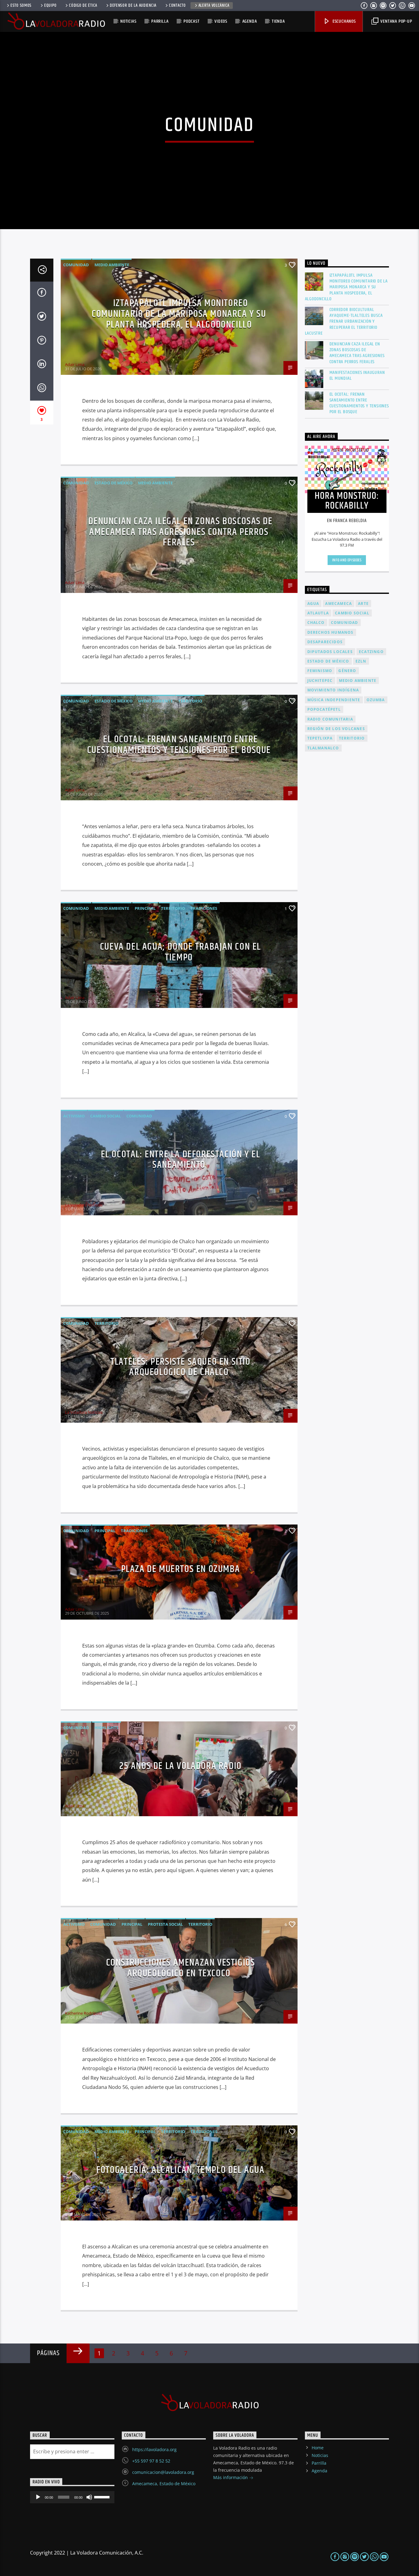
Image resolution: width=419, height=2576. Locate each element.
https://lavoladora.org (154, 2449)
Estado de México (113, 483)
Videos (221, 21)
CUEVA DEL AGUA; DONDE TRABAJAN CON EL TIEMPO (181, 952)
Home (318, 2448)
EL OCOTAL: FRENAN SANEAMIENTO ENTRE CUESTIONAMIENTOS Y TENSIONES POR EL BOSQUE (179, 745)
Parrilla (160, 21)
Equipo (50, 6)
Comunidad (76, 265)
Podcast (192, 21)
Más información (231, 2477)
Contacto (177, 6)
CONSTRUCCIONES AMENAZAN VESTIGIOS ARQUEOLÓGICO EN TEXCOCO (181, 1968)
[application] (72, 2497)
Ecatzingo (371, 652)
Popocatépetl (324, 709)
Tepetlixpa (320, 738)
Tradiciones (204, 908)
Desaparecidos (325, 642)
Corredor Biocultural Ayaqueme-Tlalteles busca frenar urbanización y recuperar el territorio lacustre (344, 321)
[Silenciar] (89, 2497)
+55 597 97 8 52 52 (151, 2461)
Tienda (278, 21)
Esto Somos (21, 6)
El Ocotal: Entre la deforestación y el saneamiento (181, 1160)
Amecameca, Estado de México (164, 2484)
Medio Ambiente (112, 265)
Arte (363, 604)
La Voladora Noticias (84, 1205)
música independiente (334, 700)
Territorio (190, 701)
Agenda (250, 21)
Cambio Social (106, 1116)
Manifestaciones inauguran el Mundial (357, 375)
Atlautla (318, 613)
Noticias (128, 21)
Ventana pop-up (396, 21)
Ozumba (376, 700)
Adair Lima (75, 364)
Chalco (316, 623)
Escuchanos (344, 21)
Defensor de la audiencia (133, 6)
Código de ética (83, 6)
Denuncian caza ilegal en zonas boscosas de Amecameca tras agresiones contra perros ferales (180, 532)
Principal (145, 908)
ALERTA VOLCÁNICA (214, 6)
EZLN (361, 661)
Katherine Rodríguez (84, 2013)
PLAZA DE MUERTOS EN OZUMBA (181, 1569)
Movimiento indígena (333, 690)
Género (347, 671)
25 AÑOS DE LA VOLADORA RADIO (181, 1766)
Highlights (106, 1728)
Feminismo (320, 671)
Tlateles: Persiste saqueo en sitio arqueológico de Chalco (180, 1367)
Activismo (74, 1116)
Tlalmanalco (323, 748)
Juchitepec (320, 681)
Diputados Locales (330, 652)
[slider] (103, 2497)
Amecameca (338, 604)
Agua (313, 604)
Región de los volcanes (336, 729)
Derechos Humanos (331, 632)
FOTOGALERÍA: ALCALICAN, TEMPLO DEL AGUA (180, 2170)
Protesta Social (165, 1924)
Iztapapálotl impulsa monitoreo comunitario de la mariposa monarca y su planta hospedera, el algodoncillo (179, 314)
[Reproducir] (38, 2497)
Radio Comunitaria (330, 719)
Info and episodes (347, 560)
